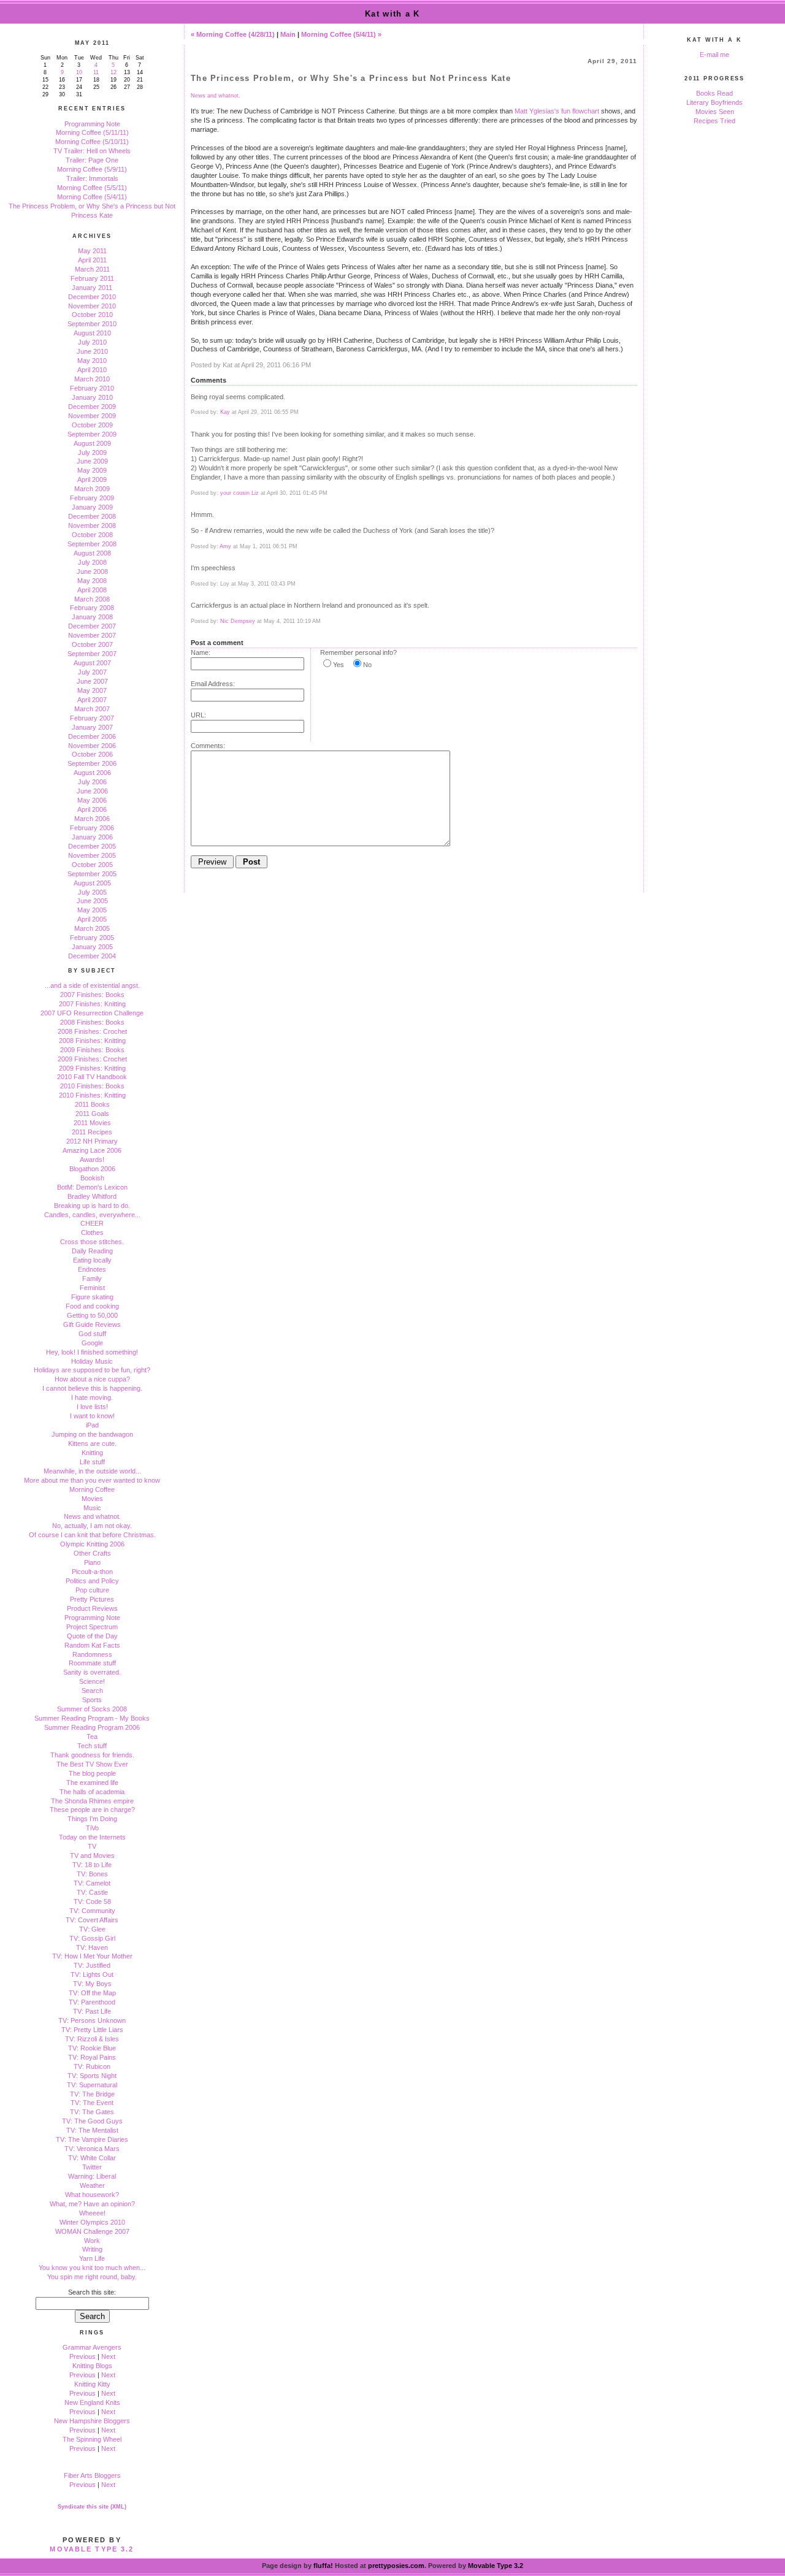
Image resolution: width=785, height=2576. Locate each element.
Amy (225, 546)
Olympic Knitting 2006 (92, 1544)
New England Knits (92, 2402)
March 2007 (92, 709)
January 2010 (92, 397)
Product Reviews (92, 1608)
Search (92, 1691)
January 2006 (92, 837)
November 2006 (92, 746)
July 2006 (92, 782)
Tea (92, 1737)
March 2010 (92, 379)
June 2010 (92, 351)
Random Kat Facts (92, 1645)
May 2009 (92, 470)
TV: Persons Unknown (92, 2020)
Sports (92, 1700)
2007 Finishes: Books (92, 995)
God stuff (92, 1334)
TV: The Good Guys (92, 2121)
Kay (225, 412)
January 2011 (92, 288)
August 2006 (92, 773)
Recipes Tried (714, 121)
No (367, 665)
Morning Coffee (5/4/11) (92, 197)
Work (92, 2241)
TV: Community (92, 1911)
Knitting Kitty (92, 2384)
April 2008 (92, 590)
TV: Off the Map (92, 1993)
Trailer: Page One (92, 160)
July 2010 (92, 342)
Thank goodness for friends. (92, 1755)
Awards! (92, 1160)
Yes (339, 665)
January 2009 (92, 507)
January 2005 (92, 947)
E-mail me (714, 55)
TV (92, 1846)
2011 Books (92, 1104)
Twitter (92, 2167)
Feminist (92, 1288)
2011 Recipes (92, 1132)
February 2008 (92, 608)
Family (92, 1278)
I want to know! (92, 1416)
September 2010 (92, 324)
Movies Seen (715, 112)
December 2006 (92, 736)
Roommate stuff (92, 1663)
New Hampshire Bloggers (92, 2421)
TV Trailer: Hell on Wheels (92, 151)
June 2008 (92, 571)
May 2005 (92, 910)
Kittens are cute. (92, 1443)
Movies (92, 1499)
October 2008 (92, 535)
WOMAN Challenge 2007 (92, 2231)
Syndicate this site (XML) (92, 2507)
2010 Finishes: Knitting (92, 1095)
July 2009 (92, 453)
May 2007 (92, 690)
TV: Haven (92, 1947)
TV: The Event (92, 2103)
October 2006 (92, 754)
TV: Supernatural (92, 2085)
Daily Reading (92, 1251)
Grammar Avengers (92, 2347)
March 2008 (92, 599)
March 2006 (92, 819)
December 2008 (92, 516)
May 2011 (92, 251)
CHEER (92, 1223)
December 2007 (92, 626)
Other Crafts (92, 1553)
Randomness (92, 1654)
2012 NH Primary (92, 1141)
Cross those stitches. (92, 1242)
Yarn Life (92, 2258)
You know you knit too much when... (92, 2268)
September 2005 (92, 874)
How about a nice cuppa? (92, 1379)
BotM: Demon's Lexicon (92, 1187)
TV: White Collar (92, 2158)
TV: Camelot (92, 1883)
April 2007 (92, 700)
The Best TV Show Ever (92, 1764)
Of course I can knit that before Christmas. (92, 1535)
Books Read (714, 93)
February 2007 (92, 718)
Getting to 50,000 (92, 1315)
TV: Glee (92, 1929)
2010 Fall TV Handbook (92, 1077)
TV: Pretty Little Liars (92, 2030)
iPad (92, 1425)
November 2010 (92, 306)
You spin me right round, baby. (92, 2277)
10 (79, 72)
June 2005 (92, 901)
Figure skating (92, 1297)
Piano (92, 1562)
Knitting (92, 1453)
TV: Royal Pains (92, 2057)
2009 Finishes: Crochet (92, 1059)
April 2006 (92, 809)
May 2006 (92, 800)
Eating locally (92, 1260)
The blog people (92, 1773)
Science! (92, 1681)
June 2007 (92, 681)
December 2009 (92, 407)
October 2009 (92, 425)
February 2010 (92, 388)
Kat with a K (392, 14)
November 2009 (92, 416)
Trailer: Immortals (92, 178)
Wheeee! (92, 2213)
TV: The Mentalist (92, 2130)
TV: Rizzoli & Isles (92, 2039)
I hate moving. (92, 1397)
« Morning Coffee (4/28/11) (233, 34)
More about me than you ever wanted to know (92, 1480)
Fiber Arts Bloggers (92, 2475)
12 (113, 72)
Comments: (208, 746)
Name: (201, 652)
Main (288, 34)
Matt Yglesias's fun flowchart (557, 111)
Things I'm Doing (92, 1819)
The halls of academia (92, 1792)
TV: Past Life (92, 2011)
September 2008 (92, 544)
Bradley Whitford (92, 1196)
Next (108, 2356)
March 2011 (92, 269)
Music (92, 1508)
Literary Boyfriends (714, 102)
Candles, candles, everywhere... (92, 1215)
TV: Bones (92, 1874)
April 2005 (92, 919)
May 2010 (92, 361)
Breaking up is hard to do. (92, 1206)
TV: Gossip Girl (92, 1938)
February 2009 (92, 498)
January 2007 (92, 727)
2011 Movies (92, 1123)
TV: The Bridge (92, 2094)
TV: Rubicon (92, 2066)
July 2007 (92, 672)
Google (92, 1343)
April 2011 (92, 260)
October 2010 (92, 315)
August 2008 (92, 553)
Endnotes (92, 1269)
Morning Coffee (92, 1489)
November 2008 (92, 526)
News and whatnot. (92, 1516)
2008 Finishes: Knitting (92, 1041)
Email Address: (213, 684)
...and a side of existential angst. (92, 985)
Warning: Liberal (92, 2176)
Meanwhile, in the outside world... (92, 1471)
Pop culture (92, 1590)
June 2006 (92, 791)
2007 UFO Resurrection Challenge (92, 1013)
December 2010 (92, 297)
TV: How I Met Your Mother (92, 1956)
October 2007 (92, 644)
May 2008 (92, 581)
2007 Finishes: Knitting (92, 1004)
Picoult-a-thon (92, 1572)
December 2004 (92, 956)
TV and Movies (92, 1856)
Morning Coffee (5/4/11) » (341, 34)
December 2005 (92, 846)
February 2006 (92, 828)
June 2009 (92, 461)
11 (96, 72)
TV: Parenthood (92, 2002)
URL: (198, 715)
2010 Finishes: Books (92, 1086)
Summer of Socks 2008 (92, 1709)
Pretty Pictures (92, 1599)
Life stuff (92, 1462)
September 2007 (92, 654)
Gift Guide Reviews (92, 1324)
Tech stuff (92, 1746)
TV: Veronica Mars (92, 2149)
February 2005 (92, 938)
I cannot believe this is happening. (92, 1388)
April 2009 (92, 480)
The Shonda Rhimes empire (92, 1801)
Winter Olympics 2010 (92, 2222)
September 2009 (92, 434)
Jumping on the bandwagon (92, 1434)
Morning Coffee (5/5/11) (92, 188)
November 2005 (92, 855)
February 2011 (92, 278)
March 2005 (92, 928)
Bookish (92, 1178)
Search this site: (92, 2292)
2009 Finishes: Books (92, 1050)
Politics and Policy (92, 1581)
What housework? (92, 2195)
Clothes (92, 1233)
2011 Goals (92, 1114)
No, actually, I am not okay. (92, 1526)
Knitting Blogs (92, 2366)
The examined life (92, 1783)
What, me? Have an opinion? (92, 2204)
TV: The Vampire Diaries (92, 2139)
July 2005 (92, 892)
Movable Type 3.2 (92, 2549)
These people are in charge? (92, 1810)
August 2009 (92, 443)
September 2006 (92, 763)
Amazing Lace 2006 (92, 1150)
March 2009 (92, 489)
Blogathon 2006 (92, 1169)
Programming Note (92, 124)
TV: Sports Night (92, 2076)
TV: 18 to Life (92, 1865)
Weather (92, 2185)
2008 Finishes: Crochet (92, 1031)
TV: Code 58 (92, 1901)
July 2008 (92, 562)
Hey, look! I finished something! (92, 1352)
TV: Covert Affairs (92, 1920)
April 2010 (92, 370)
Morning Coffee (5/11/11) (92, 132)
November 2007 (92, 635)
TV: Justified (92, 1965)
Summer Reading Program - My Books (92, 1718)
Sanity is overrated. (92, 1672)
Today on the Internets (92, 1837)
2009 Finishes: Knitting (92, 1068)
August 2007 (92, 663)
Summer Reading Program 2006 (92, 1727)
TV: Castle (92, 1892)
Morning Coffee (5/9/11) (92, 169)
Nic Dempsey (238, 621)
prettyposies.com (396, 2566)
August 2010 (92, 333)
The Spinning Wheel (92, 2439)
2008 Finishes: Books (92, 1022)
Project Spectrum (92, 1627)
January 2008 (92, 617)
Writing (92, 2249)
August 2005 (92, 883)
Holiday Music (92, 1361)
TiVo (92, 1828)
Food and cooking (92, 1306)
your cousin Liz (239, 493)
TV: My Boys (92, 1984)
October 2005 (92, 865)
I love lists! (92, 1407)
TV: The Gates (92, 2112)
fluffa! (323, 2566)
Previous (82, 2356)
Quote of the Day (92, 1636)
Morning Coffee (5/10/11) (92, 142)
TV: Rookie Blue (92, 2048)
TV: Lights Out (92, 1974)
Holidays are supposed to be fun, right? (92, 1370)
